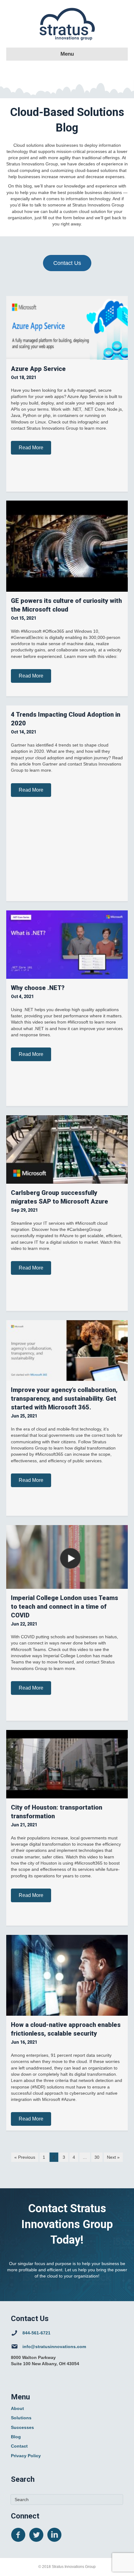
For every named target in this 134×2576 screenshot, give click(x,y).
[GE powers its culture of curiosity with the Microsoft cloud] (67, 546)
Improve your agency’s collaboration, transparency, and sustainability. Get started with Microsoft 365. (64, 1399)
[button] (31, 448)
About (17, 2408)
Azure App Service (38, 369)
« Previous (25, 2157)
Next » (113, 2157)
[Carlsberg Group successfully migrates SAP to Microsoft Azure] (67, 1149)
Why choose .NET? (38, 988)
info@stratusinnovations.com (54, 2347)
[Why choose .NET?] (67, 944)
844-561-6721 (36, 2333)
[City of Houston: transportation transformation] (67, 1764)
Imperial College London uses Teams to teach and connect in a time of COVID (65, 1607)
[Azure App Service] (67, 327)
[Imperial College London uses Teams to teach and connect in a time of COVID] (67, 1556)
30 (97, 2157)
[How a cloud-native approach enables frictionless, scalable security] (67, 1975)
